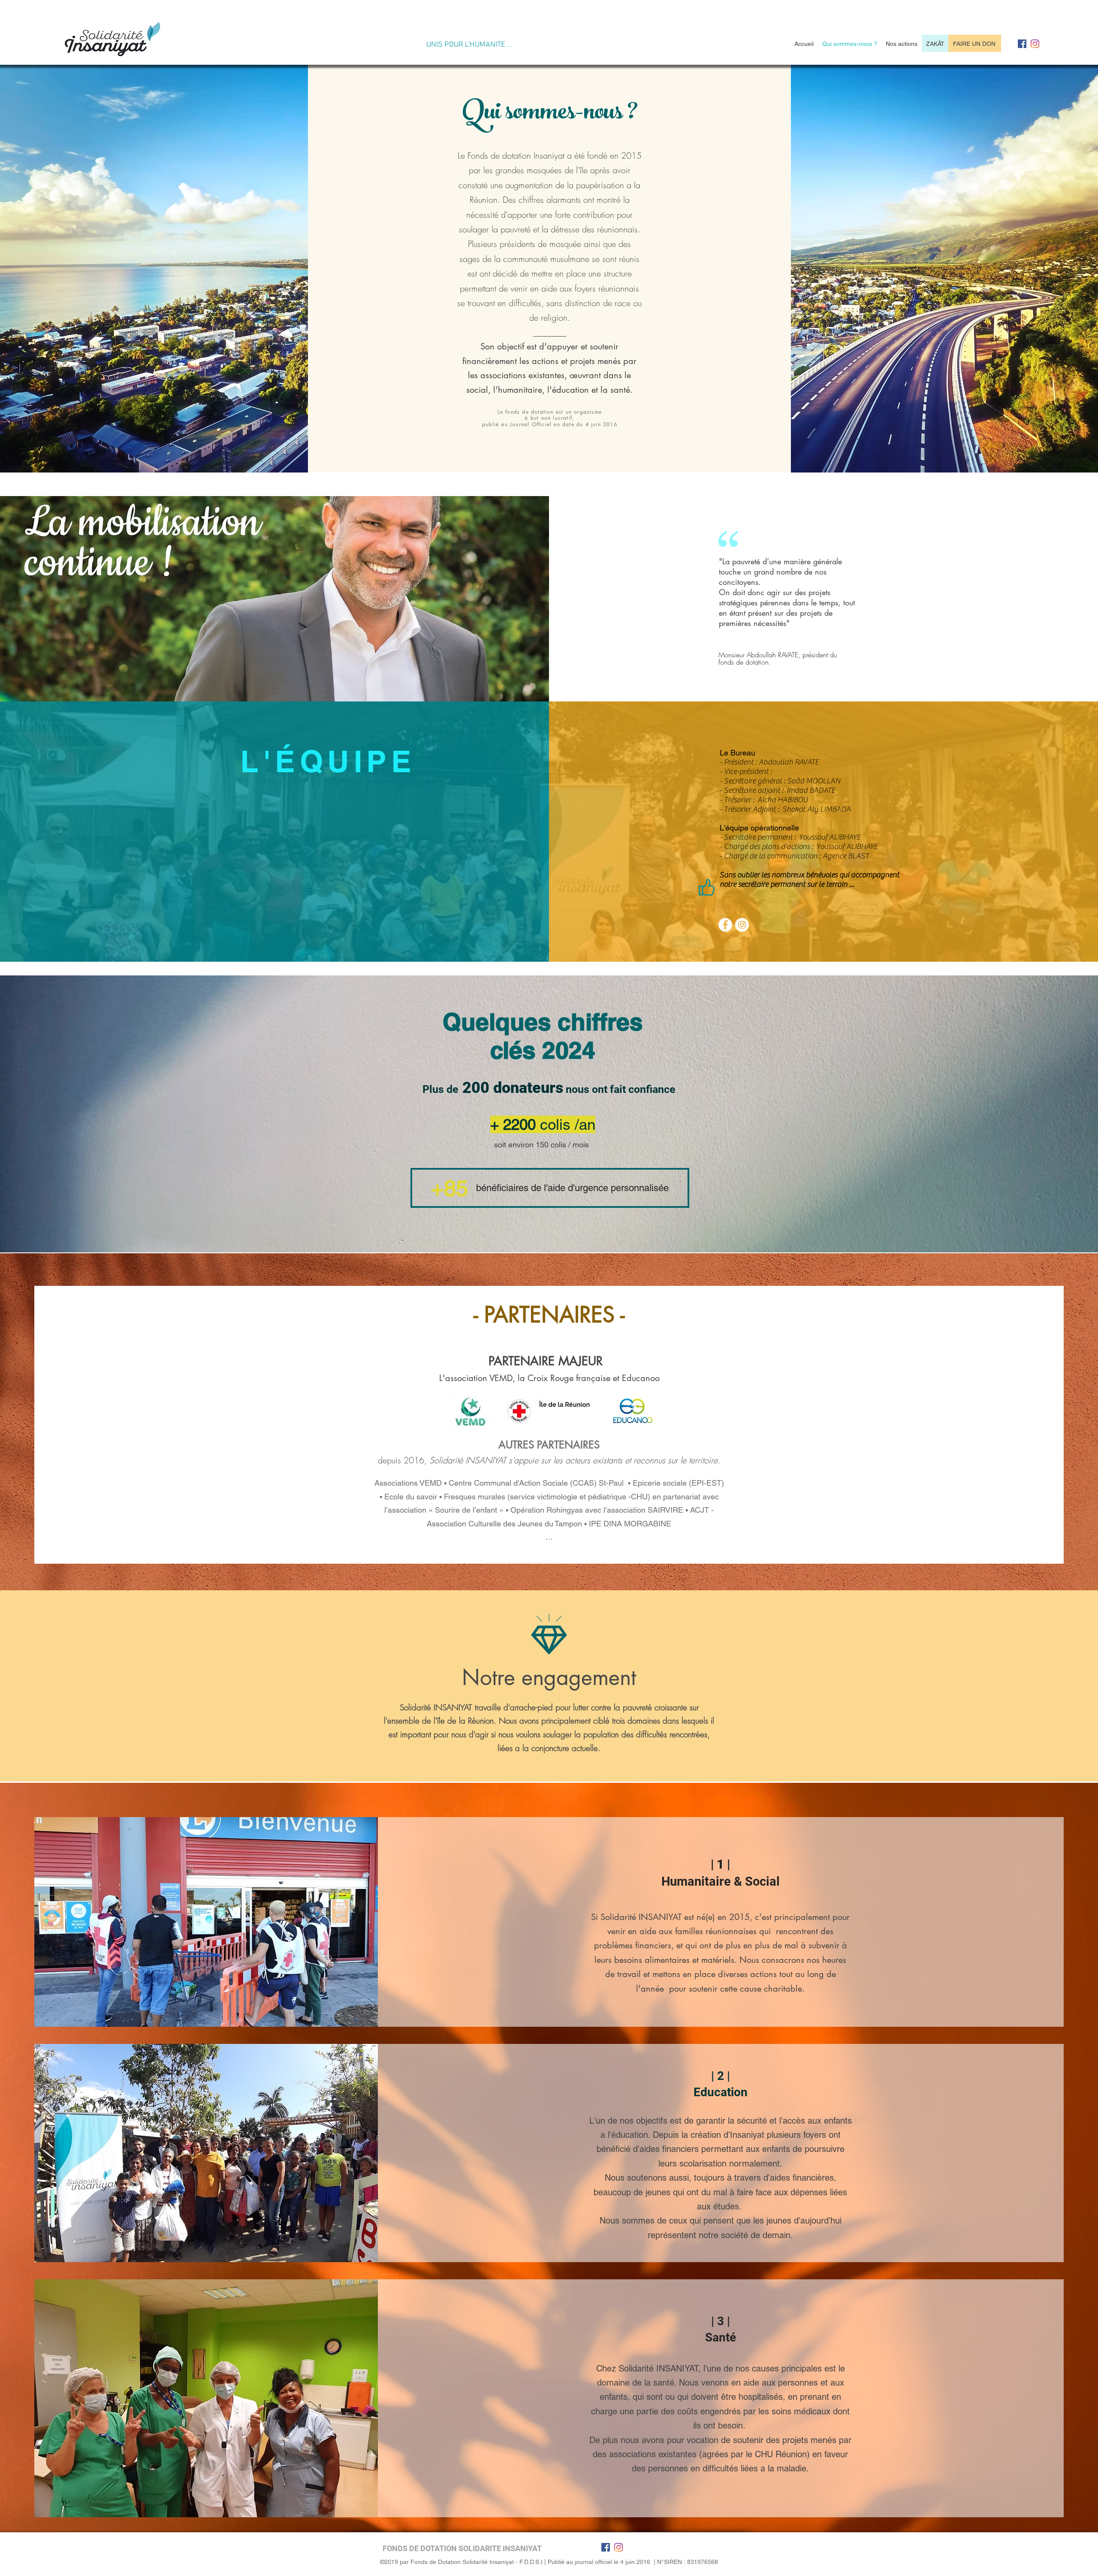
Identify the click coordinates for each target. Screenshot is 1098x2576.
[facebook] (1022, 44)
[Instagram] (1035, 44)
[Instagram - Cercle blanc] (742, 925)
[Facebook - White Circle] (725, 925)
